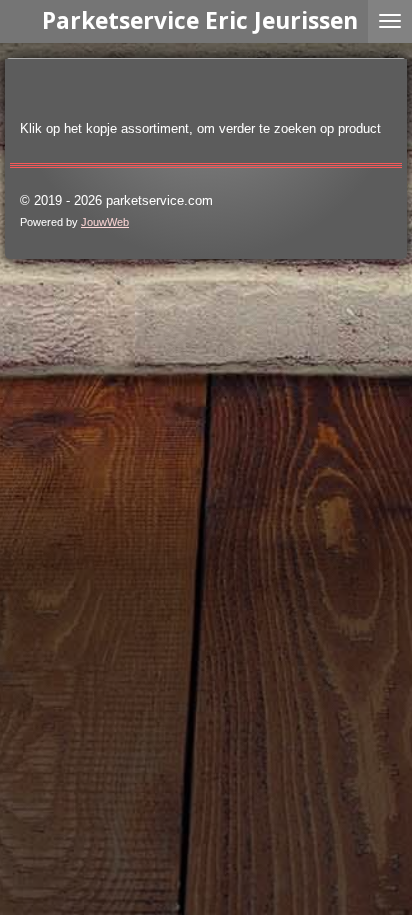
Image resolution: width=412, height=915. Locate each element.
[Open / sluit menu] (390, 21)
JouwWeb (105, 222)
